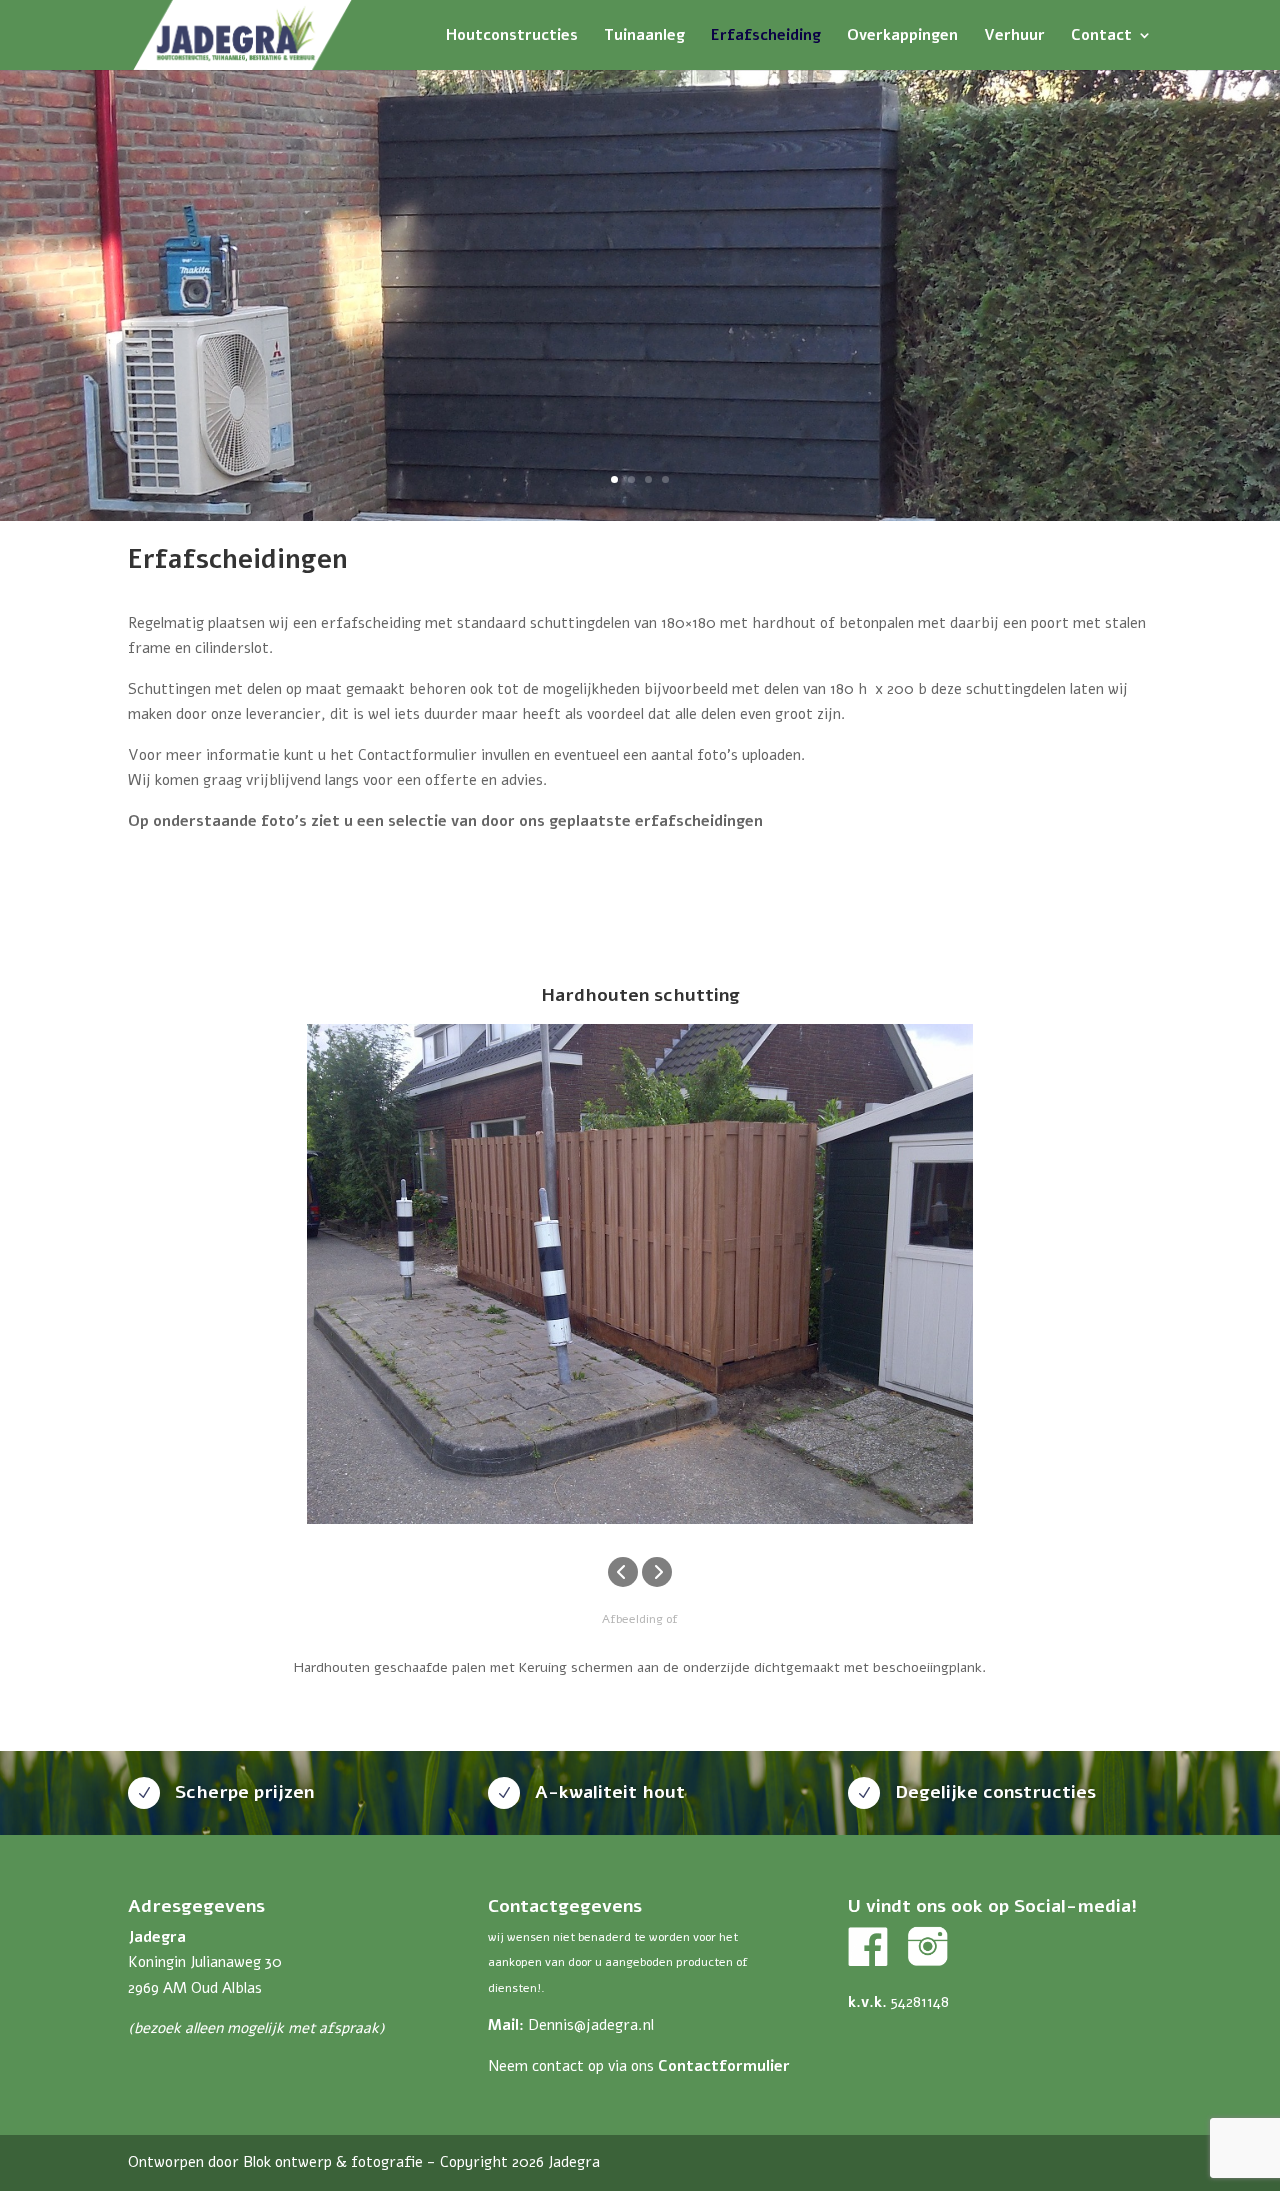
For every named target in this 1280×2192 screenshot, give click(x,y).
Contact (1101, 36)
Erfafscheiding (766, 36)
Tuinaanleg (644, 36)
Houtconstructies (512, 36)
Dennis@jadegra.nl (591, 2025)
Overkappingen (902, 36)
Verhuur (1014, 36)
